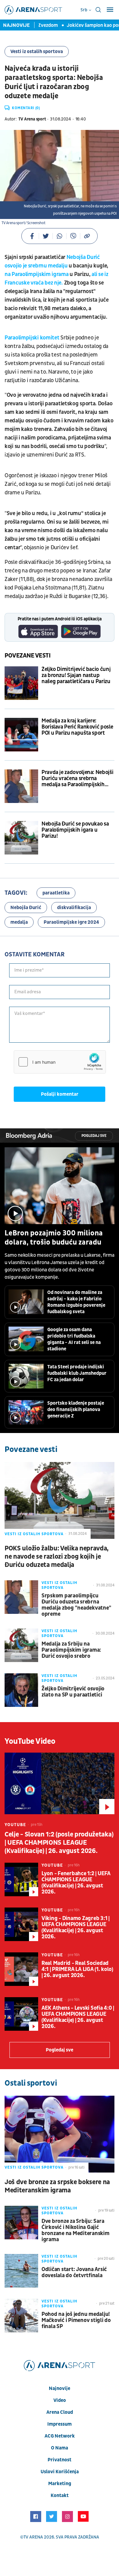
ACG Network (60, 2436)
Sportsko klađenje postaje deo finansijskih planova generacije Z (76, 1410)
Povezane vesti (28, 656)
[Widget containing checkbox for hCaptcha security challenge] (60, 1062)
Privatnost (60, 2460)
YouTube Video (30, 1741)
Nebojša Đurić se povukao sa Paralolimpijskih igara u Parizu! (75, 830)
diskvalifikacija (74, 908)
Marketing (60, 2484)
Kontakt (60, 2495)
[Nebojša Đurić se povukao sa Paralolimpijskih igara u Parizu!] (21, 838)
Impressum (60, 2424)
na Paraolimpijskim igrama (37, 274)
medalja (19, 922)
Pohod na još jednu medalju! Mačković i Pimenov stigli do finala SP (76, 2320)
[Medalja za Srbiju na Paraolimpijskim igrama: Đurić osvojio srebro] (21, 1645)
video (60, 2400)
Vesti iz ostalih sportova (37, 52)
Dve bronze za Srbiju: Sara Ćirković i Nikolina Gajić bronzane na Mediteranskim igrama (76, 2230)
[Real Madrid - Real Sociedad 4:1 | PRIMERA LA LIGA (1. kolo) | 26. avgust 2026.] (21, 1969)
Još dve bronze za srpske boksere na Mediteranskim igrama (57, 2186)
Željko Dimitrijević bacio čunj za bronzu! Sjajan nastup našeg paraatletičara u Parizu (76, 675)
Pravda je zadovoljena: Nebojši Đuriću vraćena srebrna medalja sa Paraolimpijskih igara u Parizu (77, 779)
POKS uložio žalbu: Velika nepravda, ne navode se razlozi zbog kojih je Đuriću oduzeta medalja (57, 1557)
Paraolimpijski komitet (32, 338)
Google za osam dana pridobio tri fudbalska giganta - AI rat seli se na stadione (74, 1339)
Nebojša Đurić (26, 908)
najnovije (60, 2388)
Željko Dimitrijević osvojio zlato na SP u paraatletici (73, 1692)
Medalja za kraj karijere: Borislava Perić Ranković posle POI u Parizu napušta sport (77, 727)
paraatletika (56, 893)
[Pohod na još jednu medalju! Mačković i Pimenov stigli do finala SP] (21, 2316)
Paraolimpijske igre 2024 (71, 922)
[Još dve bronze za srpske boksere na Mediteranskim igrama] (60, 2134)
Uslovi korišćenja (60, 2472)
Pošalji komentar (60, 1094)
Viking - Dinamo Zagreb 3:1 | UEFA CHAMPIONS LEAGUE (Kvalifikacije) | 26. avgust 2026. (76, 1928)
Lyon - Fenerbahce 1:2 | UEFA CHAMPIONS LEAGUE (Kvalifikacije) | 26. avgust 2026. (76, 1883)
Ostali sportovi (31, 2083)
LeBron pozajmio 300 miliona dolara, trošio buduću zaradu (54, 1238)
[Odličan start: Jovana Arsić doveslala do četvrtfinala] (21, 2271)
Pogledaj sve (94, 1136)
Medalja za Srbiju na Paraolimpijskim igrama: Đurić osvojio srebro (71, 1650)
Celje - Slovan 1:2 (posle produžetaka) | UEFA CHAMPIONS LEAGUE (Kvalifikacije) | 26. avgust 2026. (59, 1843)
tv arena (33, 2537)
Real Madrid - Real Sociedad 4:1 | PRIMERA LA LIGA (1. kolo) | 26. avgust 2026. (77, 1969)
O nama (60, 2448)
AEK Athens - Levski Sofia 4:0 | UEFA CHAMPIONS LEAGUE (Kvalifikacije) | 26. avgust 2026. (78, 2017)
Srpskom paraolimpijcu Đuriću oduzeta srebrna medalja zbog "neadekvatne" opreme (76, 1605)
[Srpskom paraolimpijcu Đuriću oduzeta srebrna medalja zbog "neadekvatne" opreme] (21, 1597)
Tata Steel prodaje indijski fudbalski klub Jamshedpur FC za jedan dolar (77, 1373)
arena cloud (60, 2412)
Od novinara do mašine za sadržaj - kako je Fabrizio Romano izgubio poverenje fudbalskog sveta (76, 1302)
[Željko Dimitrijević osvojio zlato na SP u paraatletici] (21, 1690)
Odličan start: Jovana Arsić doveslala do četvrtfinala (74, 2273)
